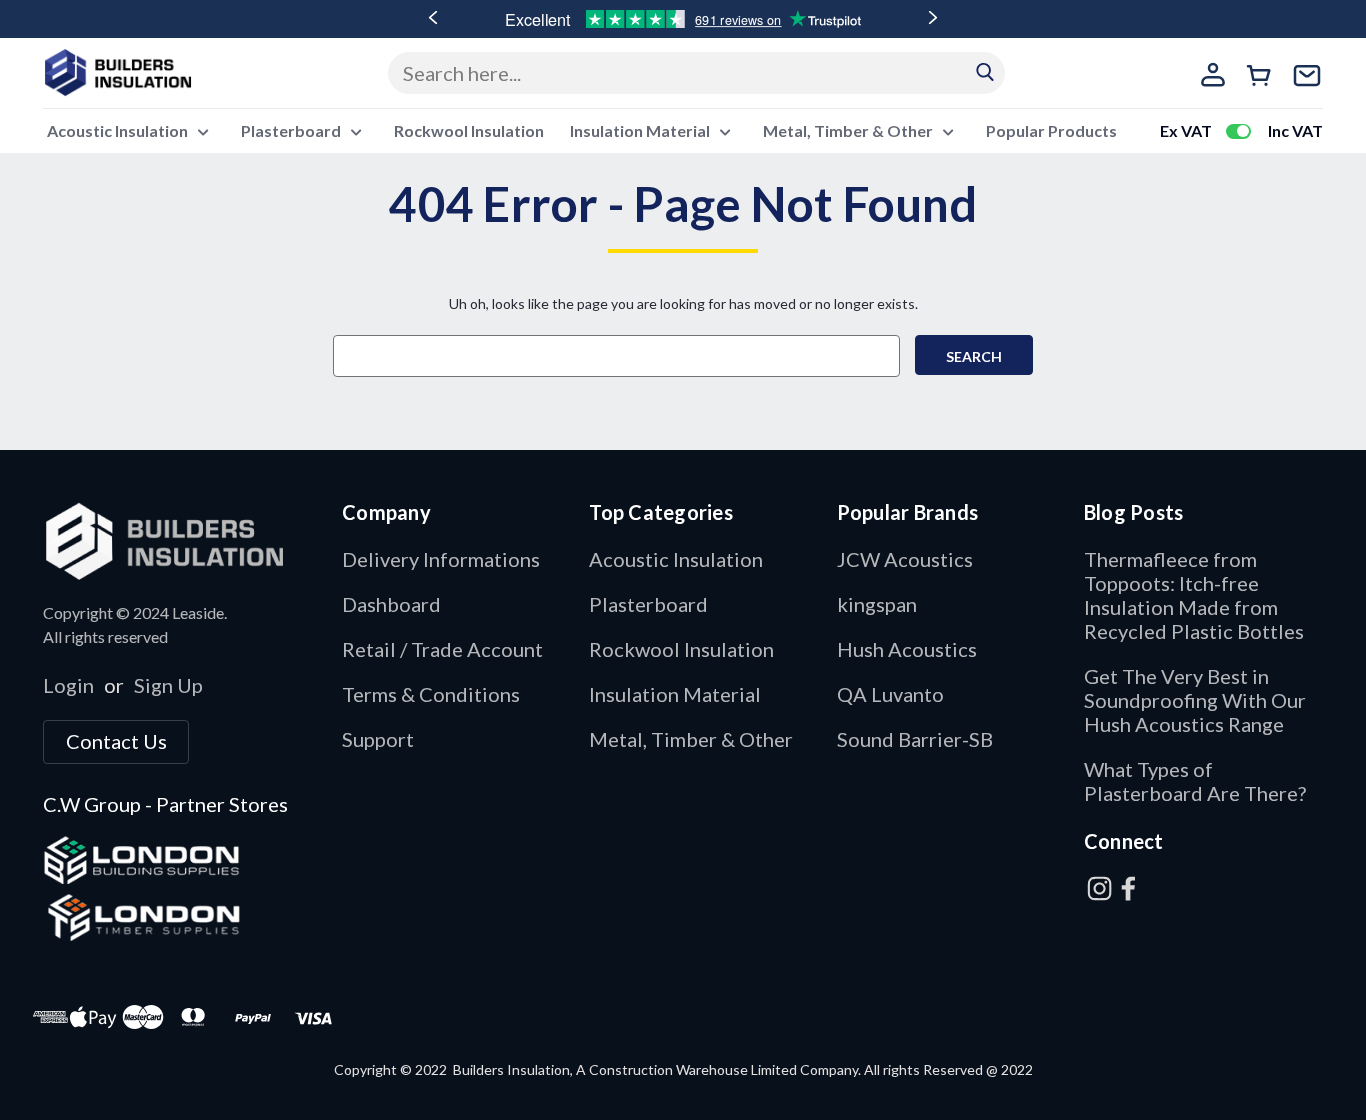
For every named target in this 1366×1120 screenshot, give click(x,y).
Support (378, 739)
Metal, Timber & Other (849, 130)
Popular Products (1051, 130)
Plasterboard (292, 130)
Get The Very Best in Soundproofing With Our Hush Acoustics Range (1195, 700)
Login (68, 685)
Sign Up (168, 685)
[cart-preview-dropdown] (1262, 78)
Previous (433, 18)
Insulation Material (641, 130)
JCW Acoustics (905, 559)
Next (933, 18)
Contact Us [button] (116, 741)
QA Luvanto (890, 694)
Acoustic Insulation (119, 130)
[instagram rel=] (1099, 888)
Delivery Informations (441, 559)
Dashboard (391, 604)
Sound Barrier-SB (915, 739)
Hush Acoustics (907, 649)
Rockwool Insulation (469, 130)
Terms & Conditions (431, 694)
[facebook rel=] (1128, 888)
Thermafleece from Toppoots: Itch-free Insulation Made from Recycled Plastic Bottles (1194, 595)
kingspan (877, 604)
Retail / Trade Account (442, 649)
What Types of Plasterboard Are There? (1195, 781)
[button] (182, 540)
